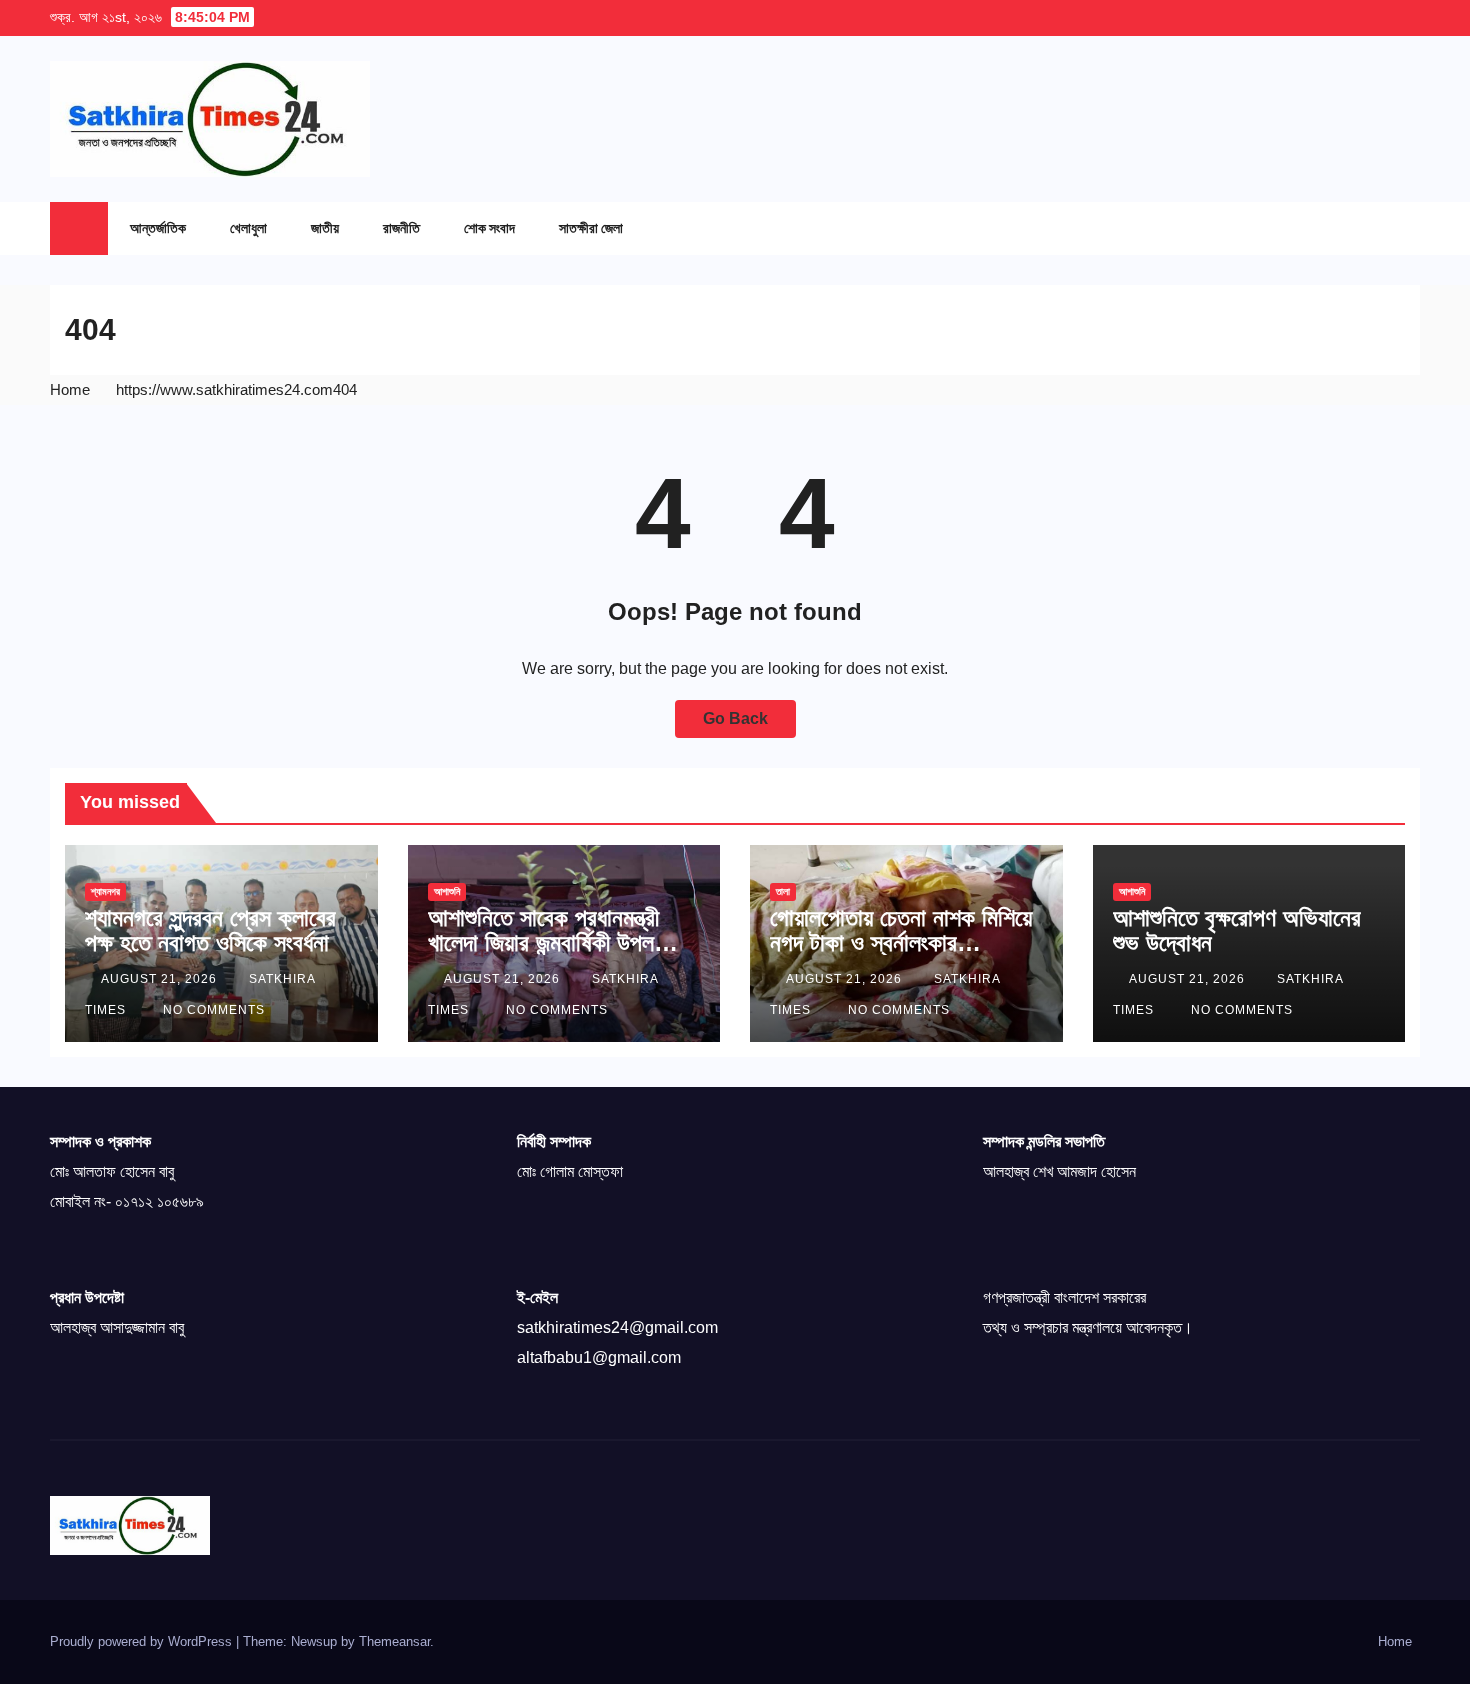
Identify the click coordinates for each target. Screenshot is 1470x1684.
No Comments (214, 1010)
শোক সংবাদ (489, 227)
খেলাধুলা (248, 227)
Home (70, 389)
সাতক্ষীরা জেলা (591, 227)
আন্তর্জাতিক (158, 227)
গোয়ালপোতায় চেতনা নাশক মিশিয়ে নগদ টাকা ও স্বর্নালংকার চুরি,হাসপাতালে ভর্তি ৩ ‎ (901, 942)
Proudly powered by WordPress (143, 1641)
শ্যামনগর (105, 891)
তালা (783, 891)
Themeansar (394, 1641)
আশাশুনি (447, 891)
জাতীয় (325, 227)
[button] (1365, 228)
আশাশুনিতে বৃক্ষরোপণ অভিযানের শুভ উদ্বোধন (1237, 930)
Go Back (735, 718)
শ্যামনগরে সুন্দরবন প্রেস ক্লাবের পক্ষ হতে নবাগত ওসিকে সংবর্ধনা (210, 930)
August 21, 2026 (161, 979)
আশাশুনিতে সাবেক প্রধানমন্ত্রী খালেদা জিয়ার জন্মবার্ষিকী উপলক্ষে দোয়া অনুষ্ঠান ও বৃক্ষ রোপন (552, 942)
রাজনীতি (401, 227)
